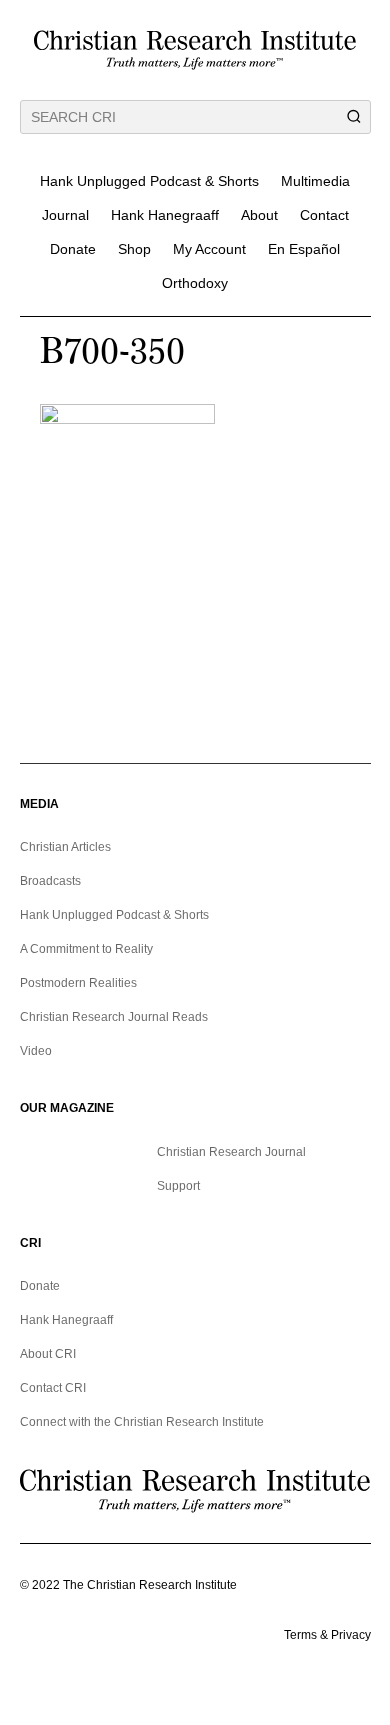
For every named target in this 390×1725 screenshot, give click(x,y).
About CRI (48, 1354)
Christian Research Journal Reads (114, 1017)
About (259, 215)
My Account (209, 249)
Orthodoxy (195, 283)
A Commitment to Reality (86, 949)
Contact (324, 215)
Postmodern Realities (78, 983)
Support (178, 1186)
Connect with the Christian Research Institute (142, 1422)
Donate (73, 249)
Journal (65, 215)
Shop (134, 249)
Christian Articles (65, 847)
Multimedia (315, 181)
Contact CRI (53, 1388)
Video (36, 1051)
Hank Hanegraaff (165, 215)
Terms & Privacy (327, 1635)
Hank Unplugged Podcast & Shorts (149, 181)
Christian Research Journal (231, 1152)
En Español (304, 249)
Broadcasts (50, 881)
